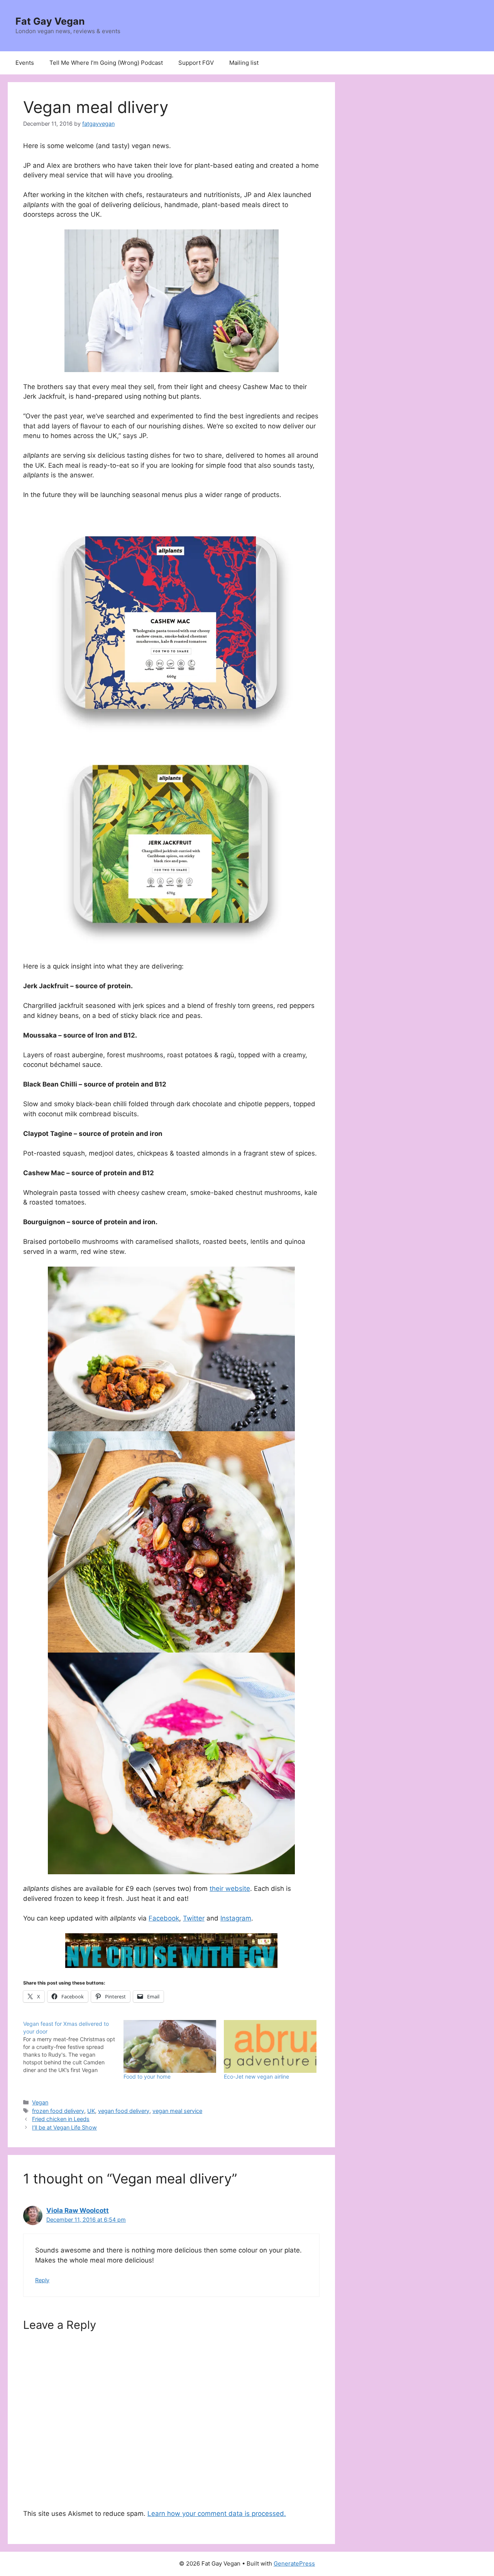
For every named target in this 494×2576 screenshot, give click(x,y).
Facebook (164, 1918)
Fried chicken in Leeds (61, 2119)
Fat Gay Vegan (50, 21)
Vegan (40, 2102)
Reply (42, 2280)
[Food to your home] (170, 2046)
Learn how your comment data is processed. (217, 2514)
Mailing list (244, 63)
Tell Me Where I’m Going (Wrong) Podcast (106, 63)
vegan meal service (177, 2111)
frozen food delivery (58, 2111)
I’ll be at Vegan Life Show (64, 2127)
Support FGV (196, 63)
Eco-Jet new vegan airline (256, 2076)
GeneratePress (294, 2563)
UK (91, 2111)
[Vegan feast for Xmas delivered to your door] (73, 2047)
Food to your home (147, 2076)
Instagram (236, 1918)
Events (25, 63)
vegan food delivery (124, 2111)
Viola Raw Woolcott (78, 2210)
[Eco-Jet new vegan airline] (270, 2046)
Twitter (194, 1918)
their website (230, 1889)
